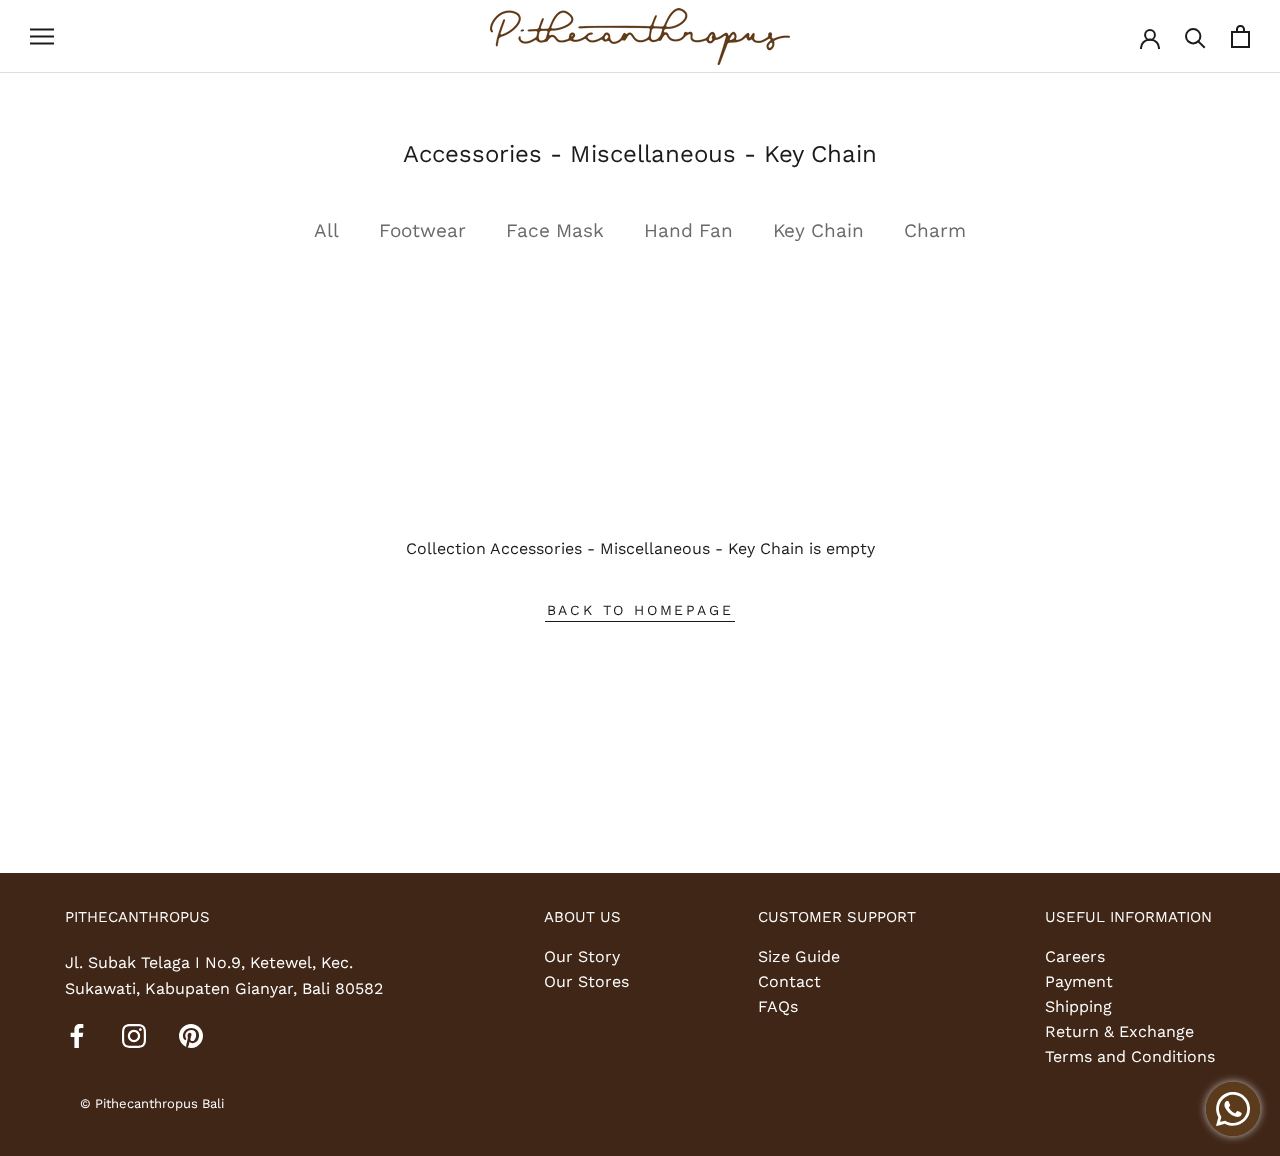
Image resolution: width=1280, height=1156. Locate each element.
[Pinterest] (191, 1035)
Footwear (422, 230)
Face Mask (555, 230)
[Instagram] (134, 1035)
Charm (935, 230)
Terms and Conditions (1130, 1056)
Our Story (582, 956)
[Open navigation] (42, 37)
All (326, 230)
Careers (1075, 956)
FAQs (778, 1006)
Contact (789, 981)
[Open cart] (1240, 36)
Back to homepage (640, 610)
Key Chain (818, 230)
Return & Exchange (1119, 1031)
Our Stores (586, 981)
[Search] (1195, 36)
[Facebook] (77, 1035)
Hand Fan (688, 230)
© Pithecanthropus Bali (152, 1103)
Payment (1079, 981)
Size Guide (799, 956)
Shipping (1078, 1006)
